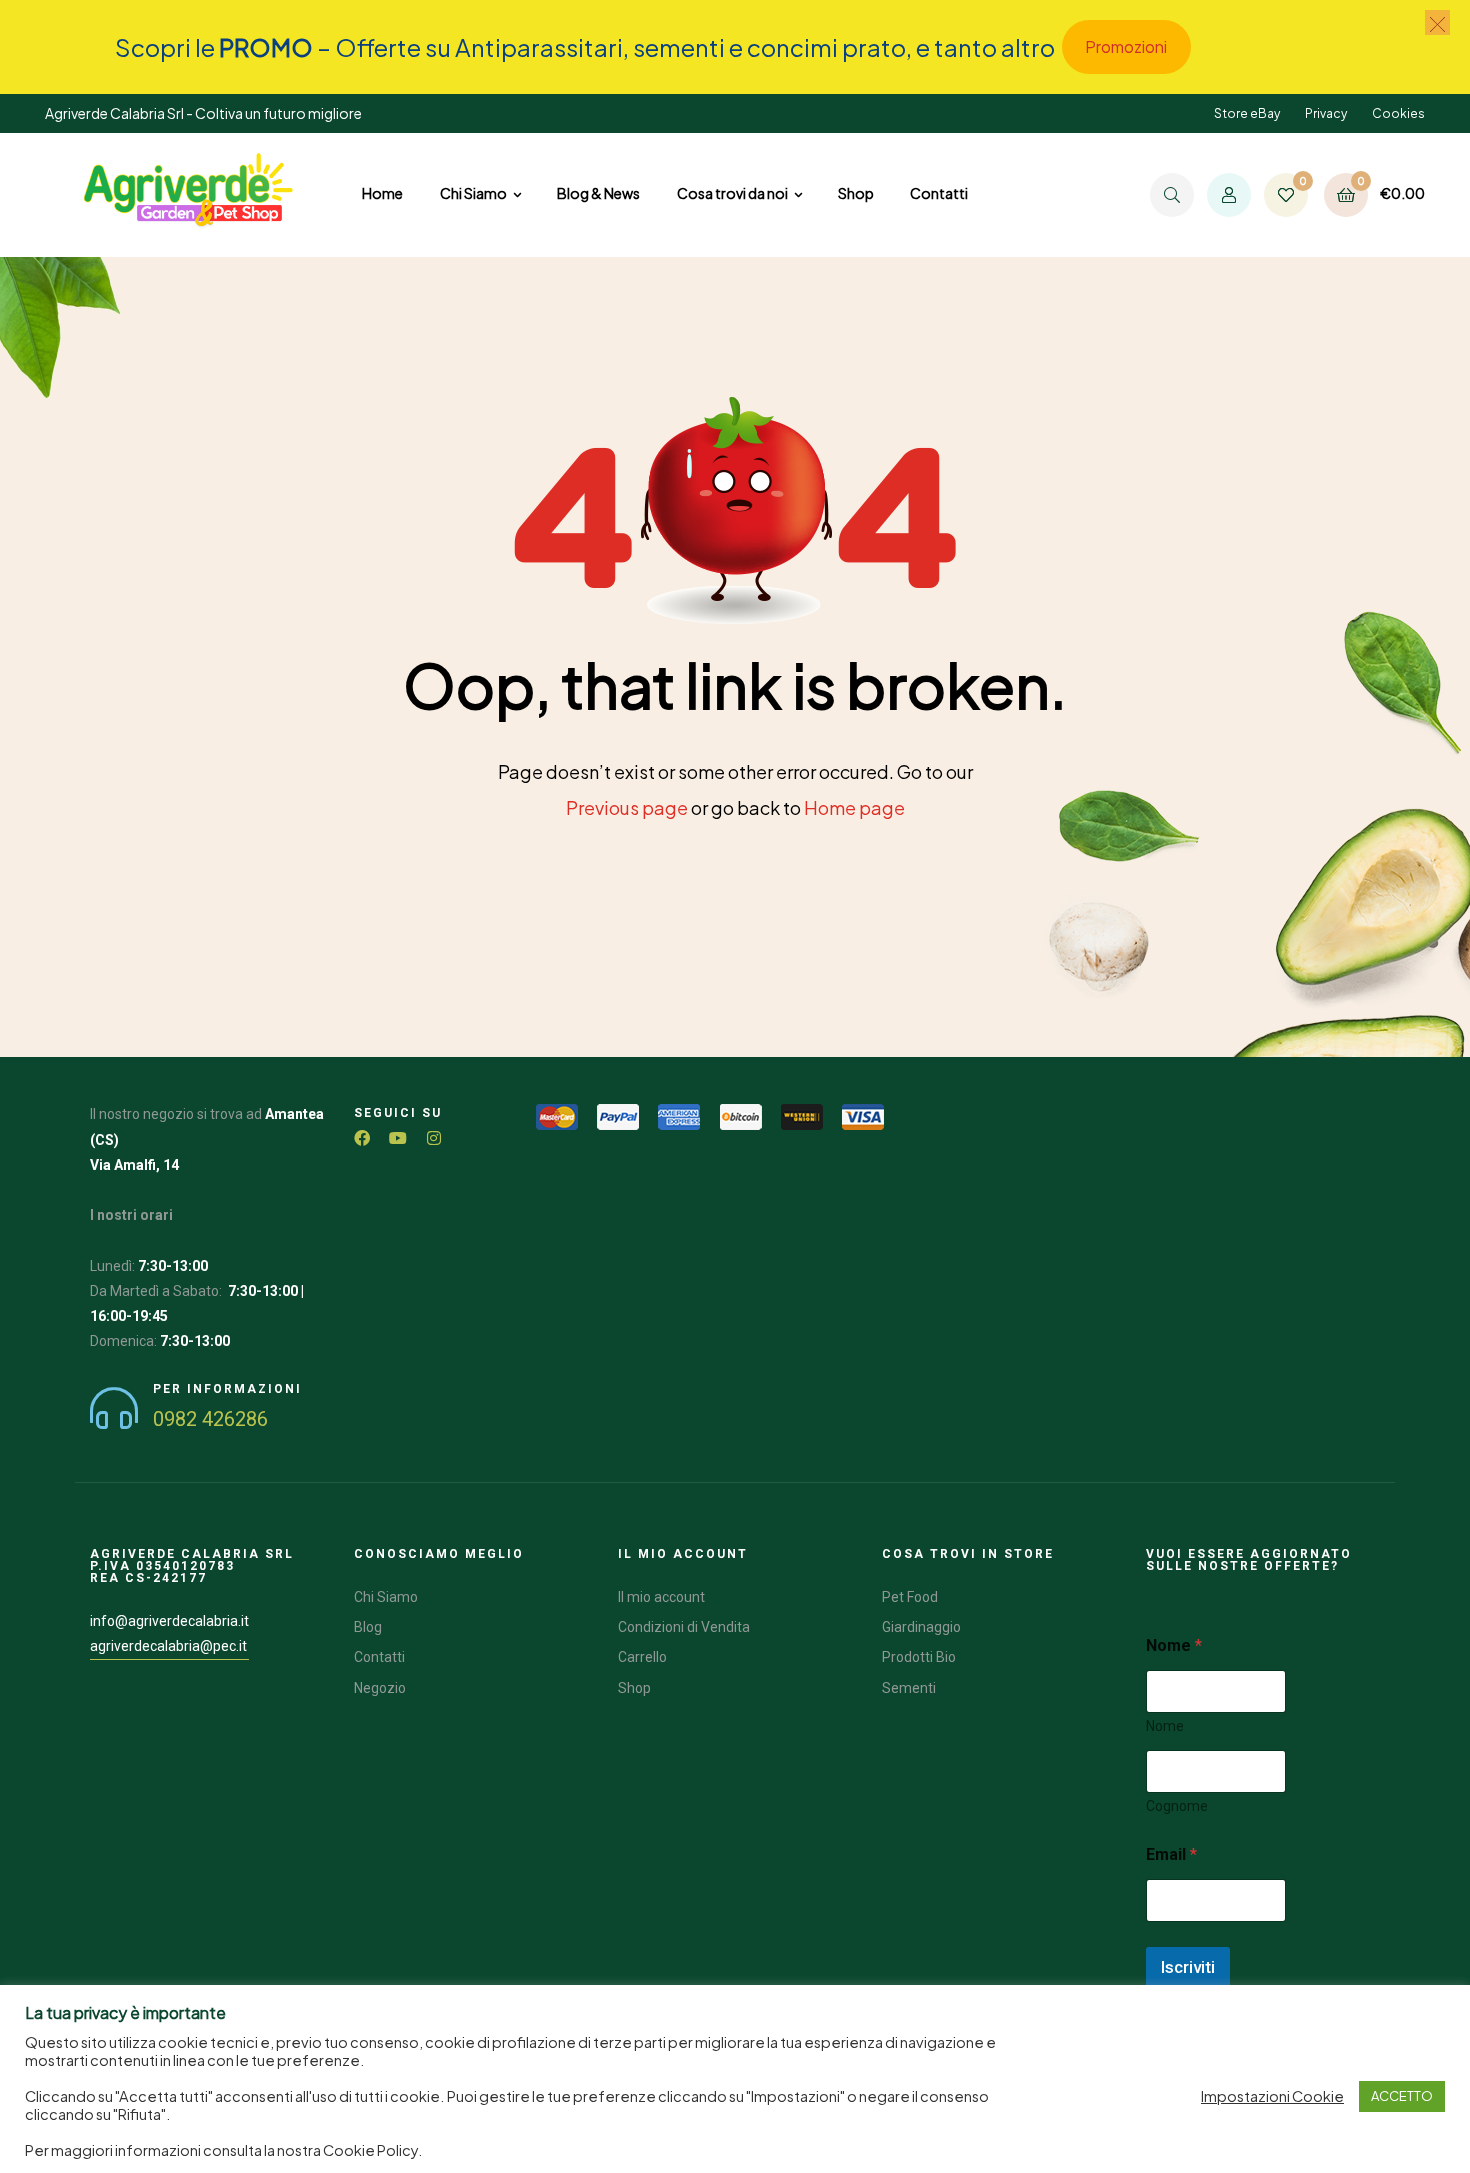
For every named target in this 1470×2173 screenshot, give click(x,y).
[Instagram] (434, 1138)
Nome (1165, 1726)
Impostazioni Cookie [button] (1272, 2096)
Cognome (1177, 1806)
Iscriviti (1188, 1967)
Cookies (1398, 113)
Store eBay (1247, 113)
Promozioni (1126, 46)
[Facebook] (362, 1138)
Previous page (627, 807)
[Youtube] (398, 1138)
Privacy (1326, 113)
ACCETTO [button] (1402, 2096)
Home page (854, 807)
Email (1171, 1854)
